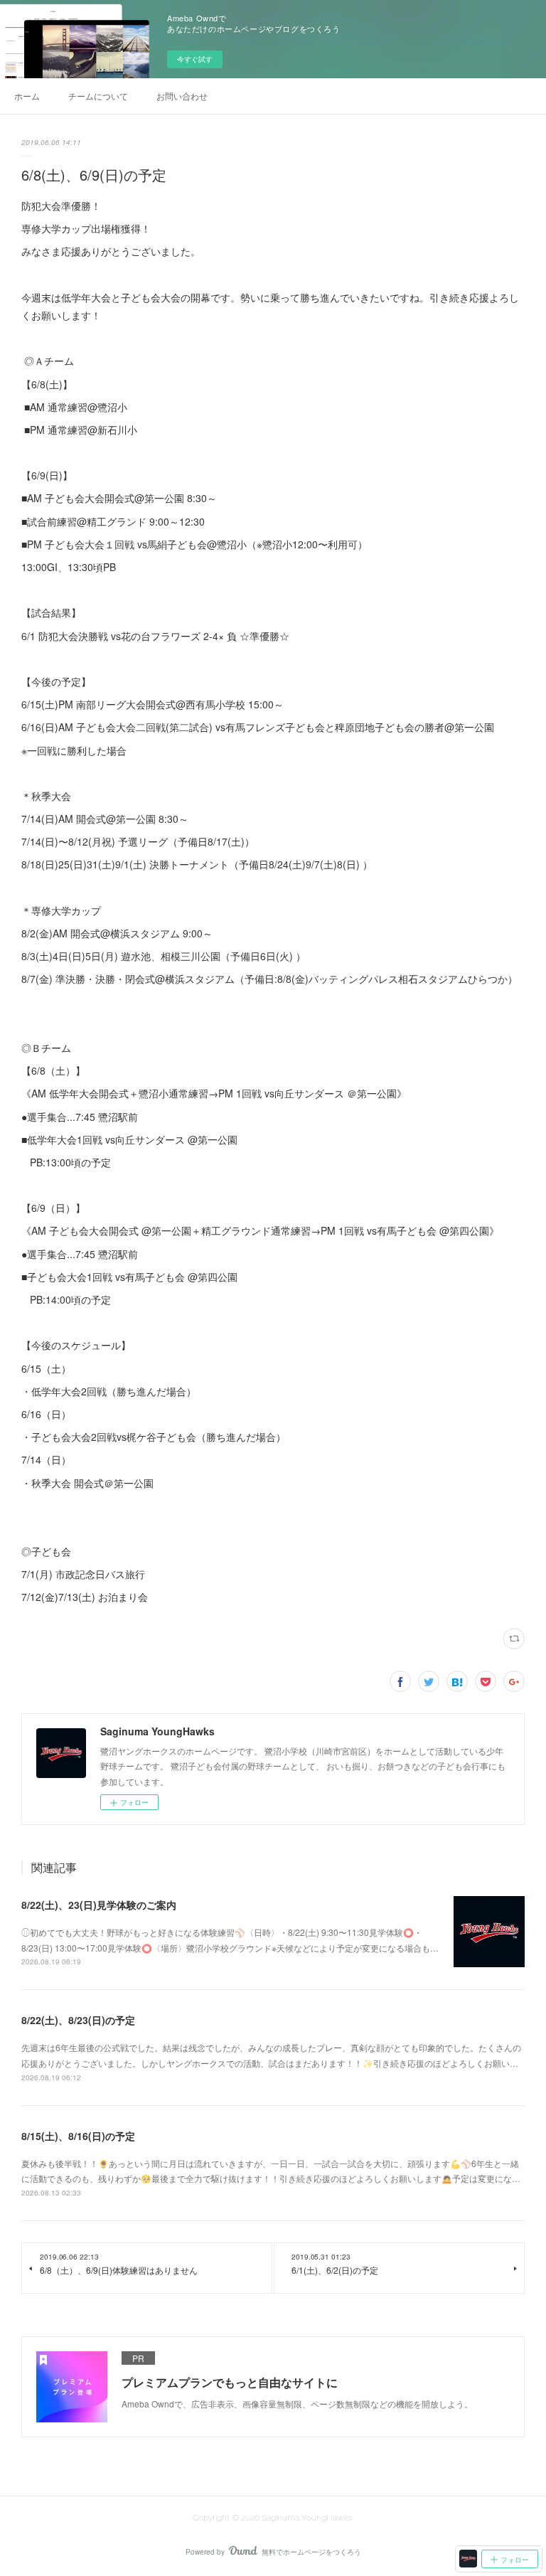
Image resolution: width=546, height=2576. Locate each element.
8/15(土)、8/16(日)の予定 (78, 2136)
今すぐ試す (195, 59)
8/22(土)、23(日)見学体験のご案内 (99, 1905)
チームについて (98, 96)
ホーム (27, 96)
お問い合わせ (182, 96)
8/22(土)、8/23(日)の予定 (78, 2020)
